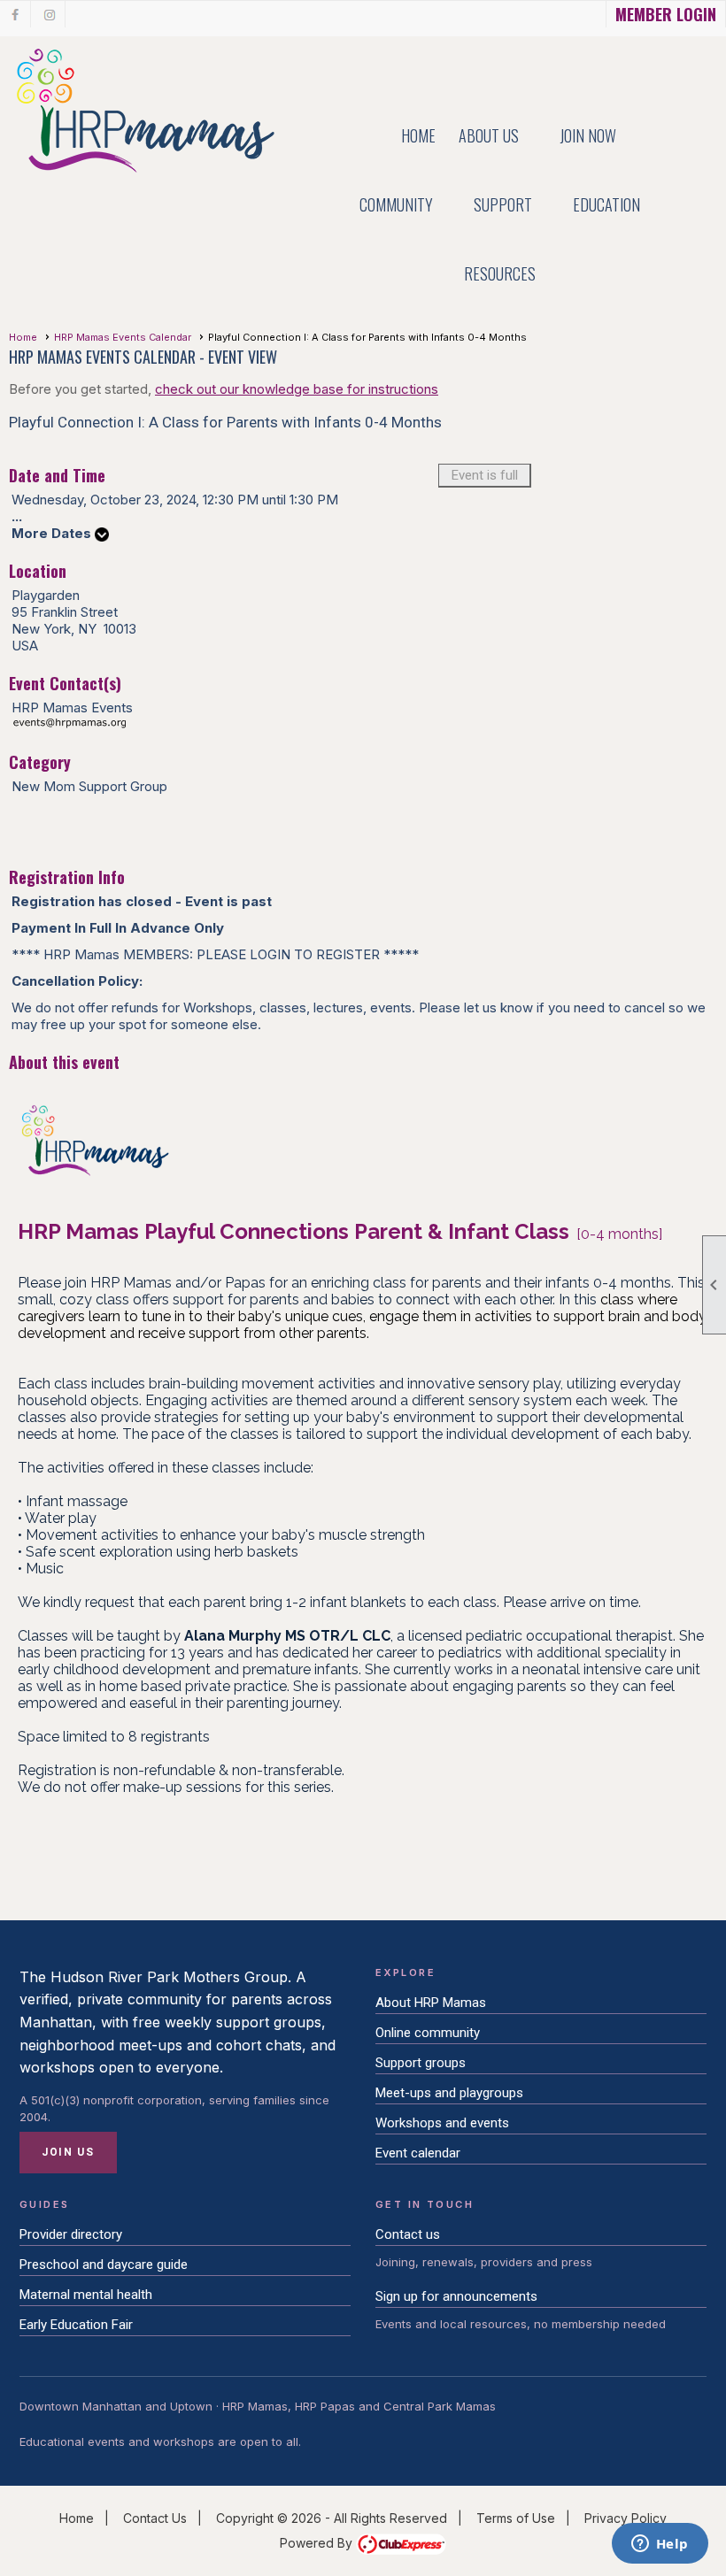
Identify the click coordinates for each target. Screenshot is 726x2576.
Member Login (666, 14)
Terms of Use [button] (516, 2518)
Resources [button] (500, 273)
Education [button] (606, 204)
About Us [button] (489, 135)
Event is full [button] (485, 475)
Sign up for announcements (456, 2296)
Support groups (421, 2063)
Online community (428, 2033)
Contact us (408, 2234)
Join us (68, 2152)
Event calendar (418, 2153)
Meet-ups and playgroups (449, 2093)
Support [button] (503, 204)
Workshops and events (442, 2123)
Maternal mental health (86, 2295)
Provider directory (71, 2234)
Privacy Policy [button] (626, 2518)
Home (418, 135)
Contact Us (155, 2518)
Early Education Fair (76, 2325)
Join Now (588, 135)
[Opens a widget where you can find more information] (660, 2545)
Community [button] (396, 204)
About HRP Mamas (431, 2003)
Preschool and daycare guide (104, 2265)
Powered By (318, 2543)
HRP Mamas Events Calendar (123, 337)
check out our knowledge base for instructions (297, 389)
